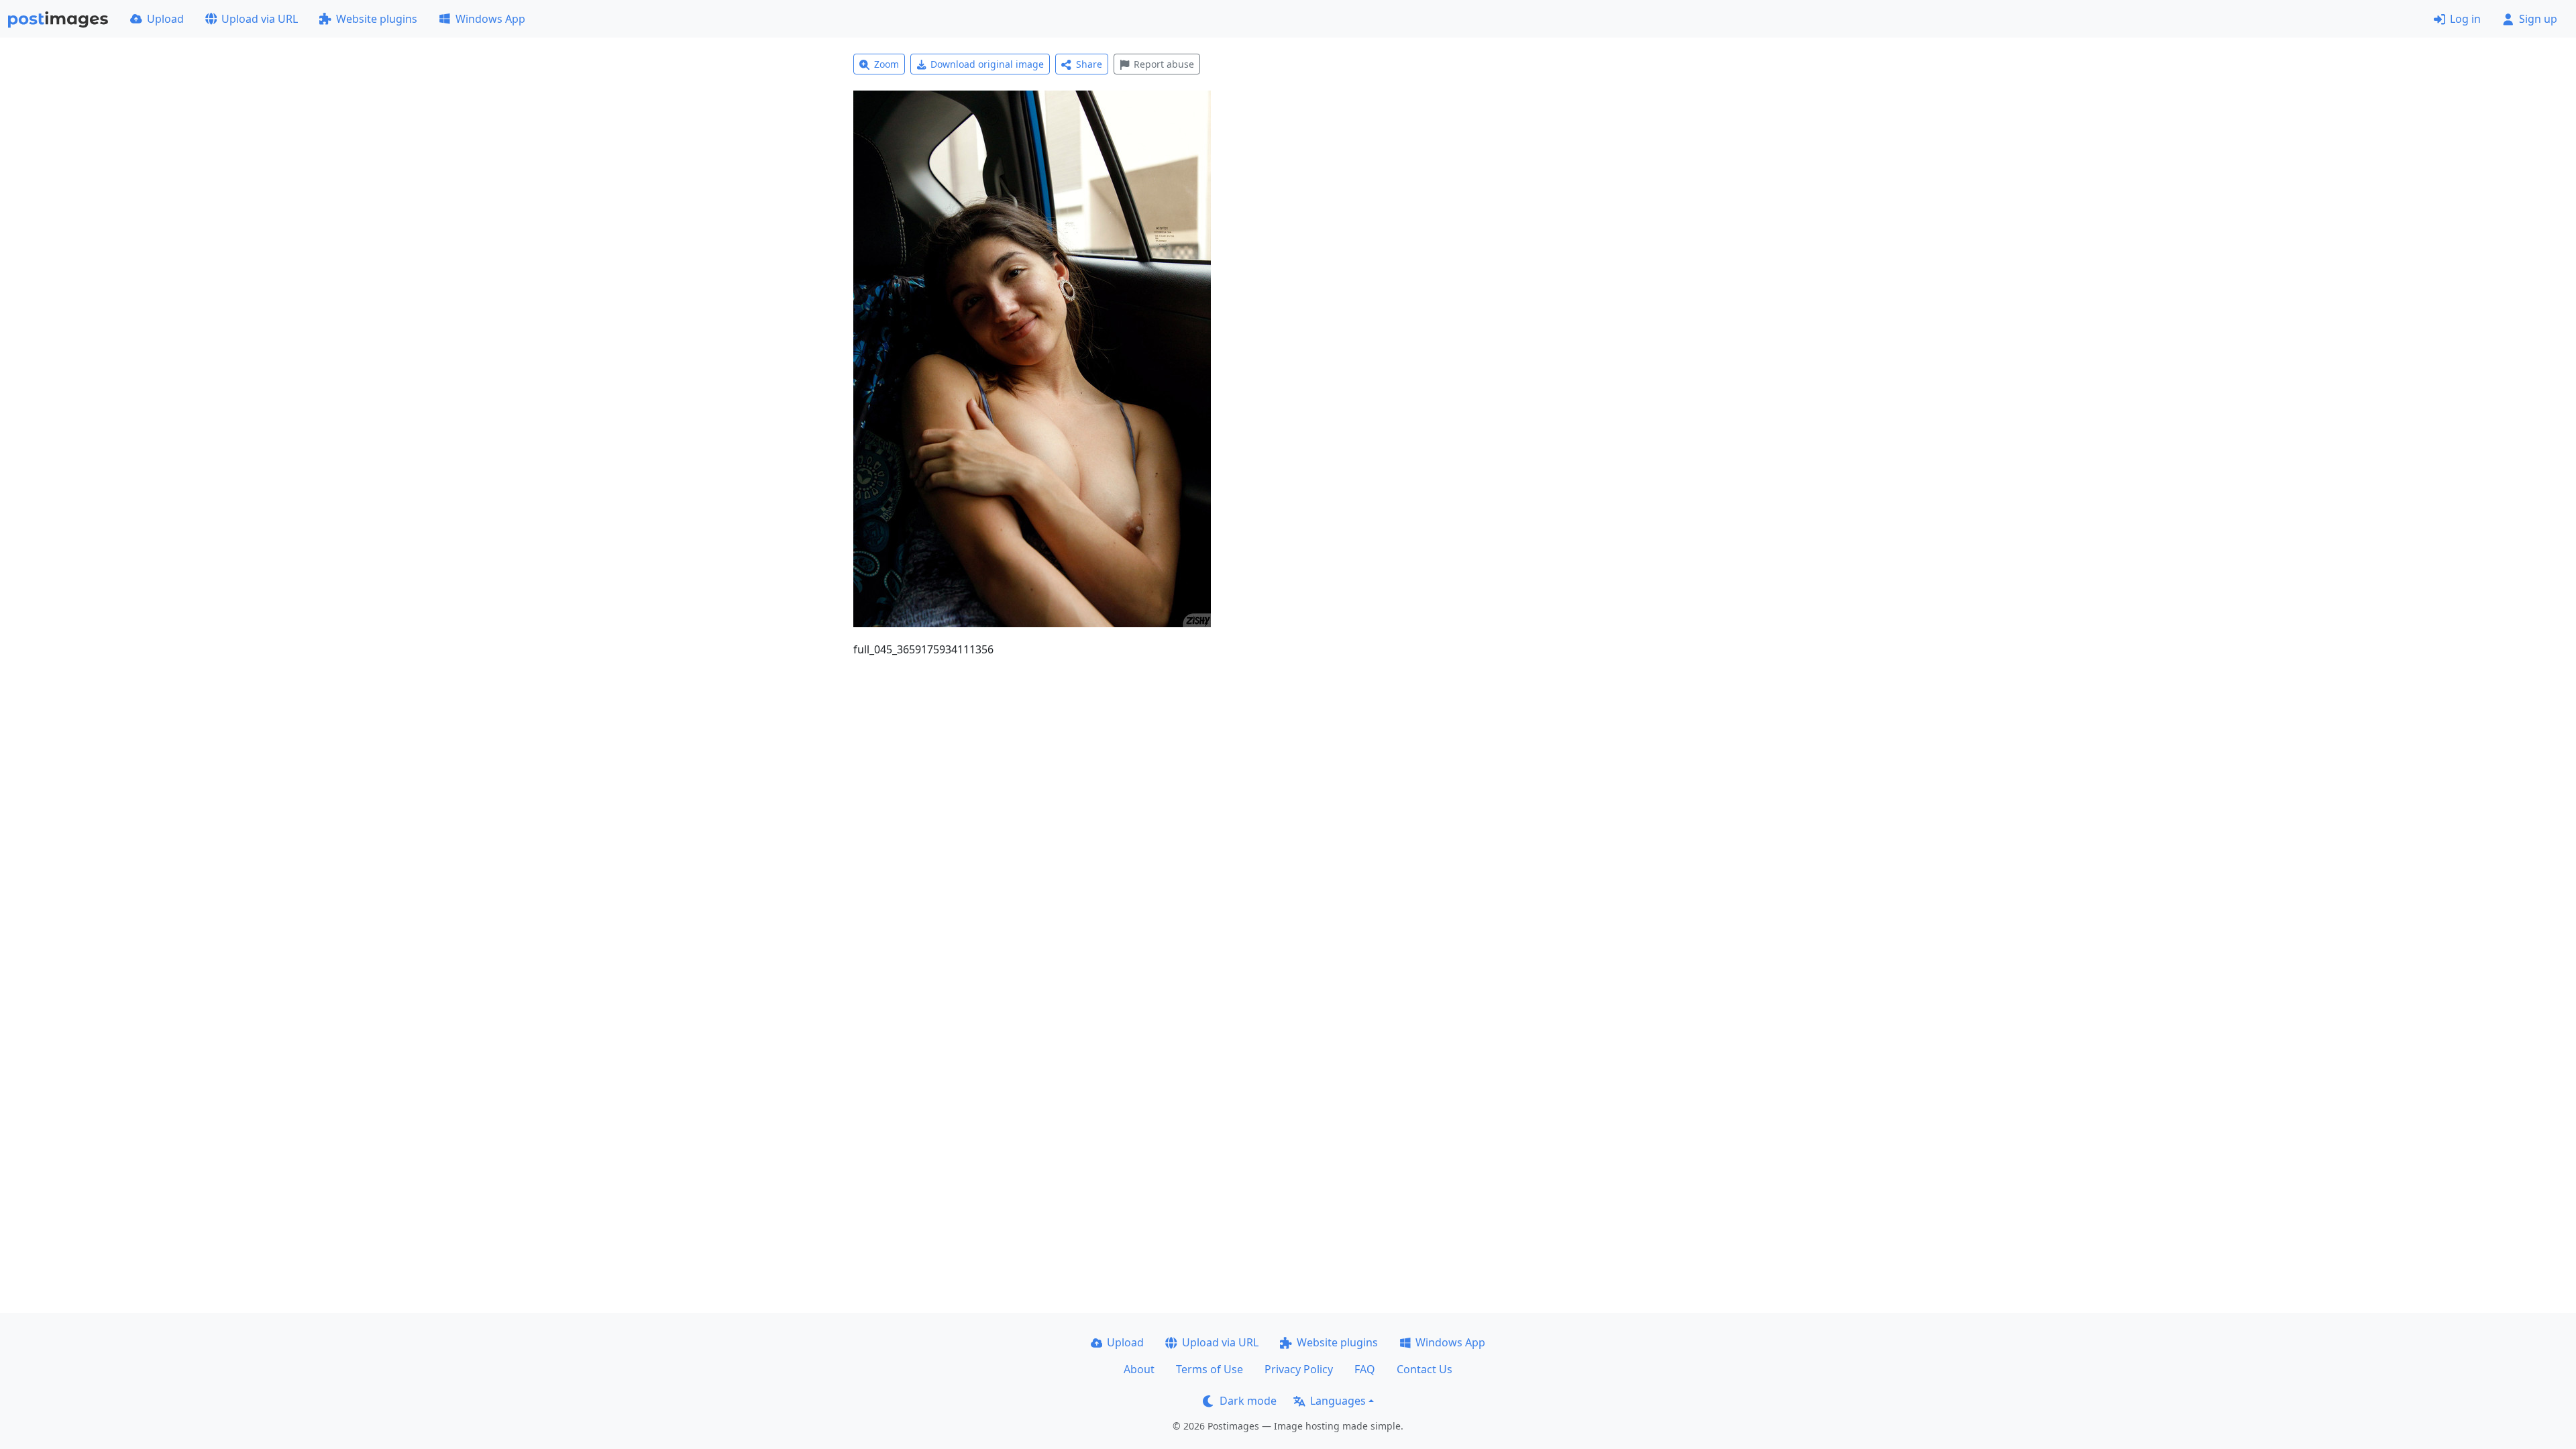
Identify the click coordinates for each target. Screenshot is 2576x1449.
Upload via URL (260, 19)
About (1139, 1369)
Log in (2465, 19)
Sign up (2538, 19)
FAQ (1365, 1369)
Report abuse (1164, 64)
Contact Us (1425, 1369)
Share (1089, 64)
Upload (165, 19)
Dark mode (1248, 1401)
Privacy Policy (1299, 1369)
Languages (1338, 1401)
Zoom (887, 64)
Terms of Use (1210, 1369)
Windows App (490, 19)
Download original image (987, 64)
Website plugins (377, 19)
